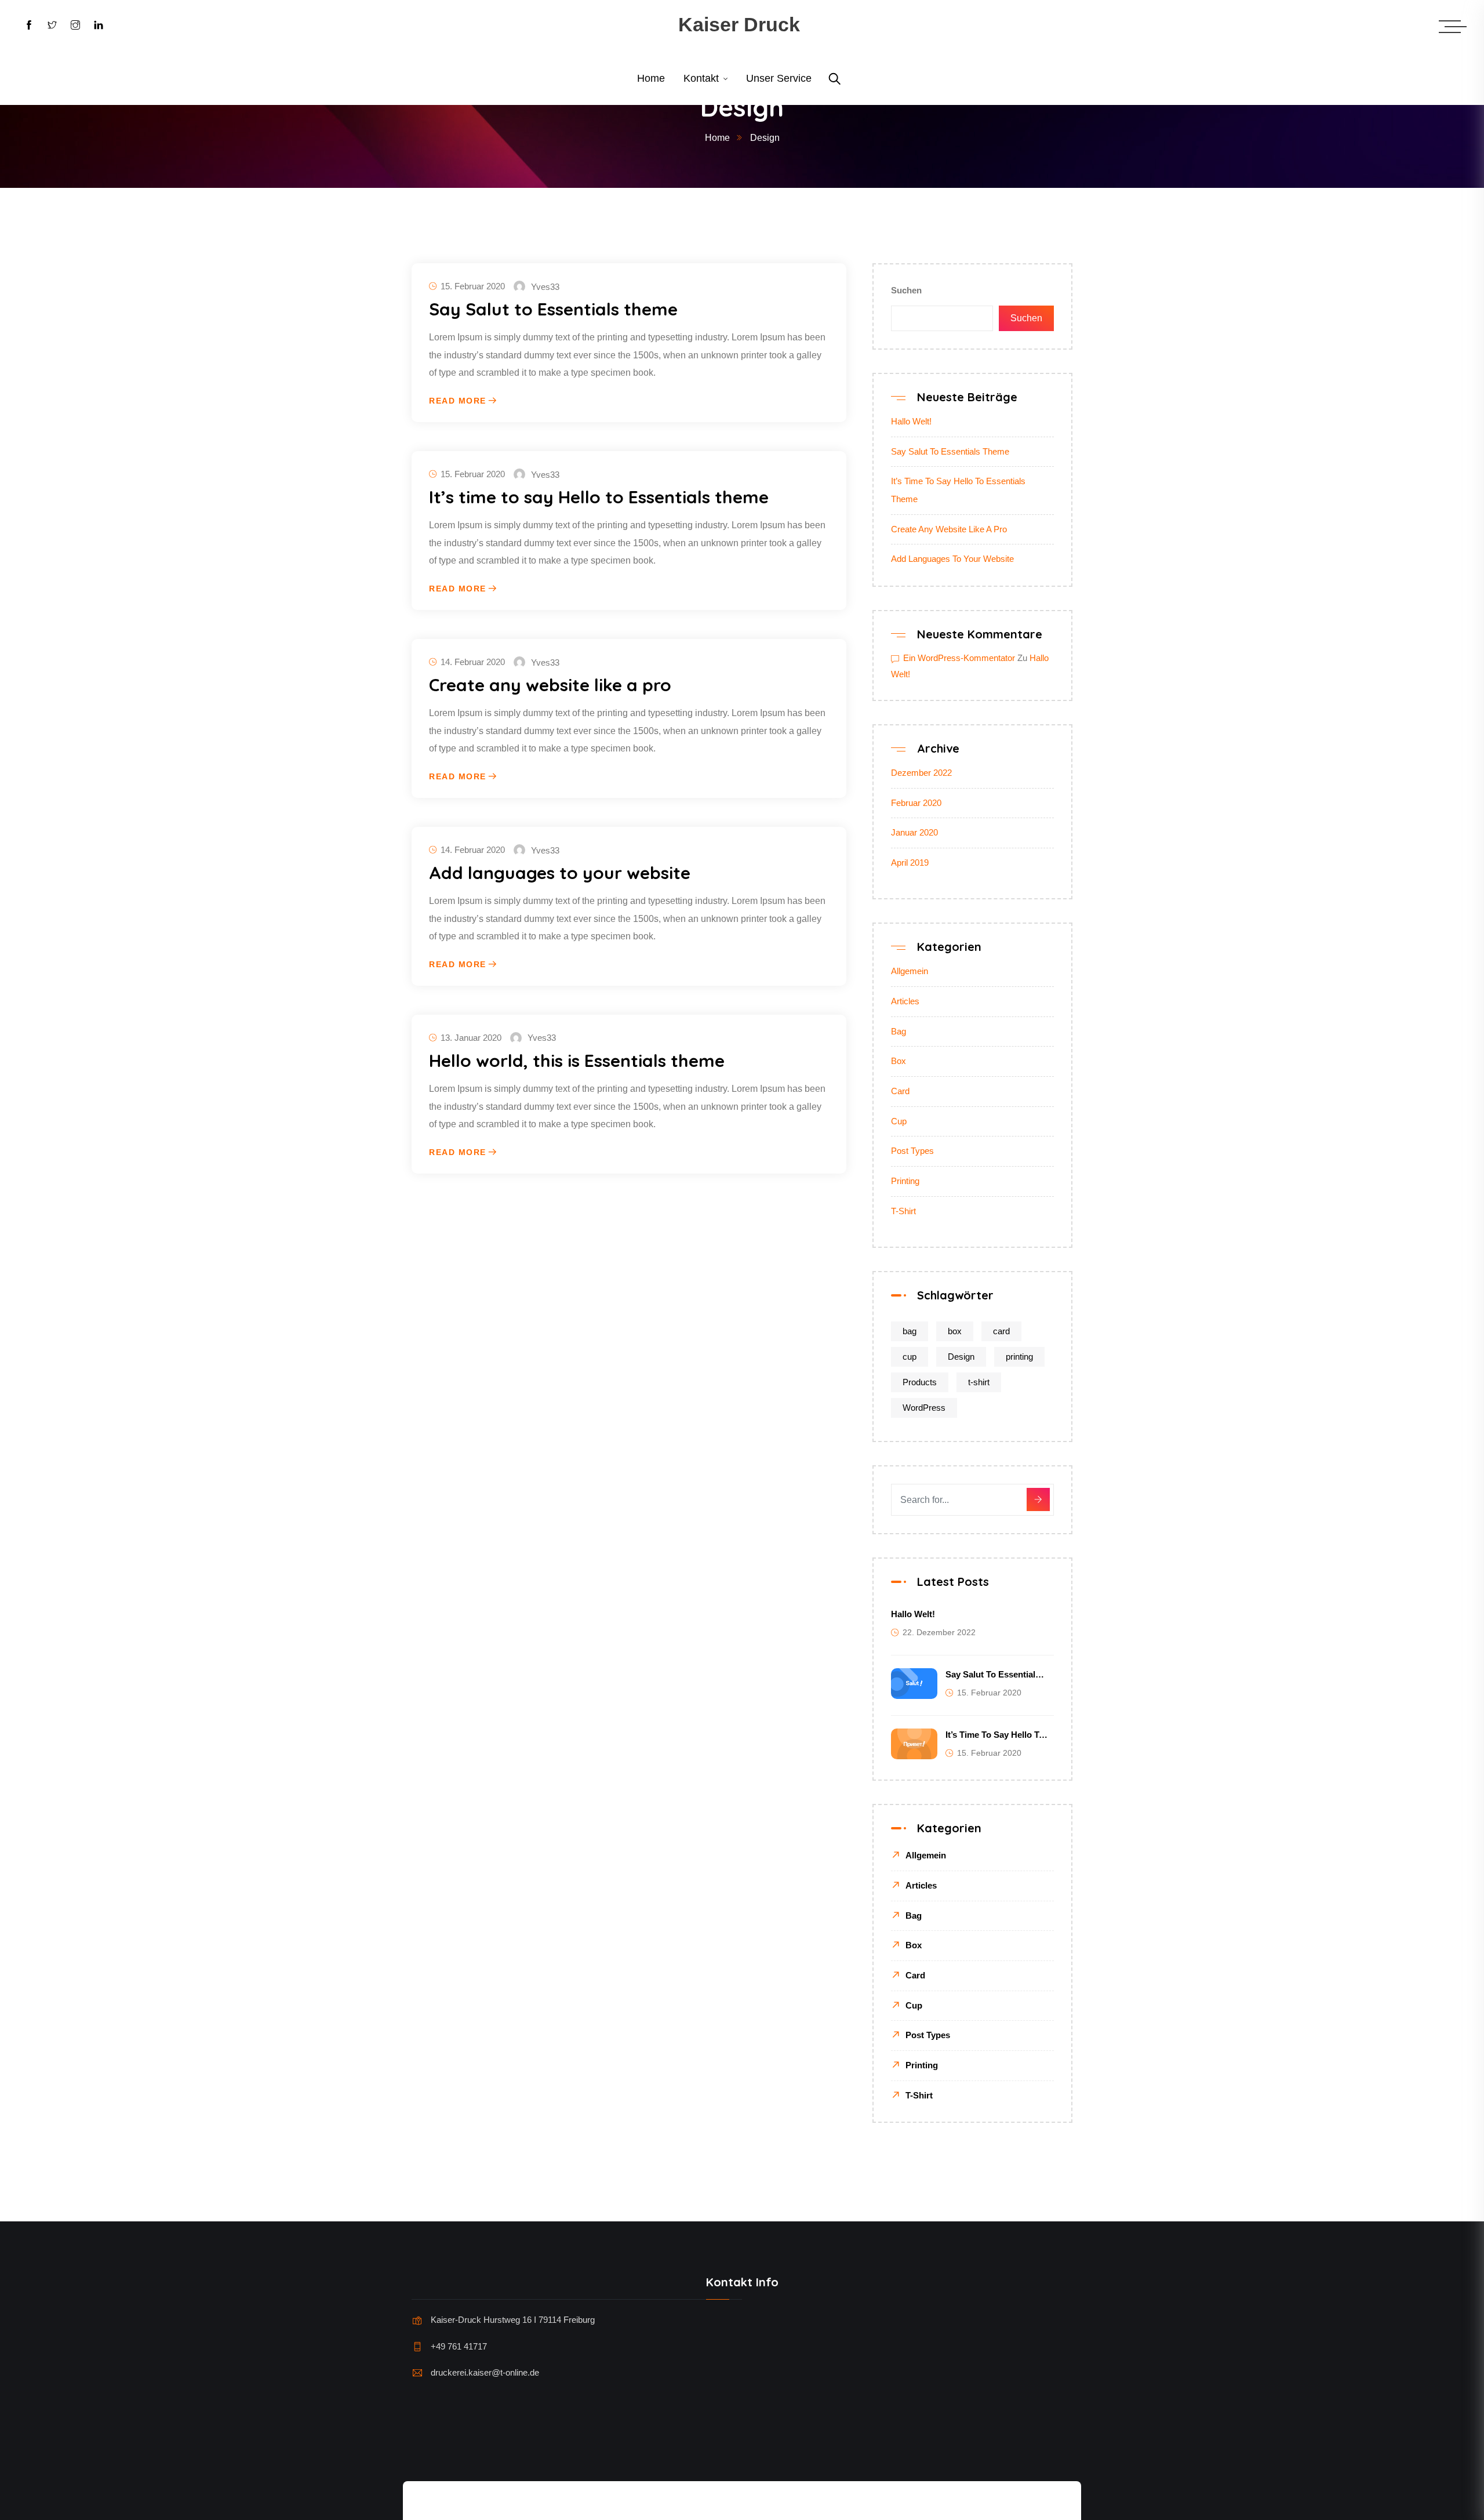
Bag (899, 1031)
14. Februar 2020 (473, 662)
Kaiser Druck (739, 24)
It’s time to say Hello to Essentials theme (599, 497)
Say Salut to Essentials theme (553, 309)
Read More (458, 401)
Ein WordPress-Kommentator (959, 658)
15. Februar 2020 (473, 286)
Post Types (912, 1151)
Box (899, 1061)
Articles (905, 1001)
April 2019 (910, 863)
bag (910, 1331)
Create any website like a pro (550, 685)
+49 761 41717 (459, 2346)
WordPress (924, 1408)
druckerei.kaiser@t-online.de (485, 2372)
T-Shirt (903, 1211)
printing (1019, 1357)
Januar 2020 (914, 832)
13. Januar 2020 (471, 1038)
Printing (905, 1181)
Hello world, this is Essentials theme (577, 1061)
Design (961, 1357)
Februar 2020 (916, 803)
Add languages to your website (560, 873)
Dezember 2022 (921, 773)
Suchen (906, 290)
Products (920, 1382)
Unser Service (779, 78)
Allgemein (910, 971)
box (955, 1331)
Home (651, 78)
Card (900, 1091)
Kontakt (701, 78)
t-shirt (979, 1382)
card (1001, 1331)
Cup (899, 1121)
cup (910, 1357)
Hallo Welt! (911, 421)
